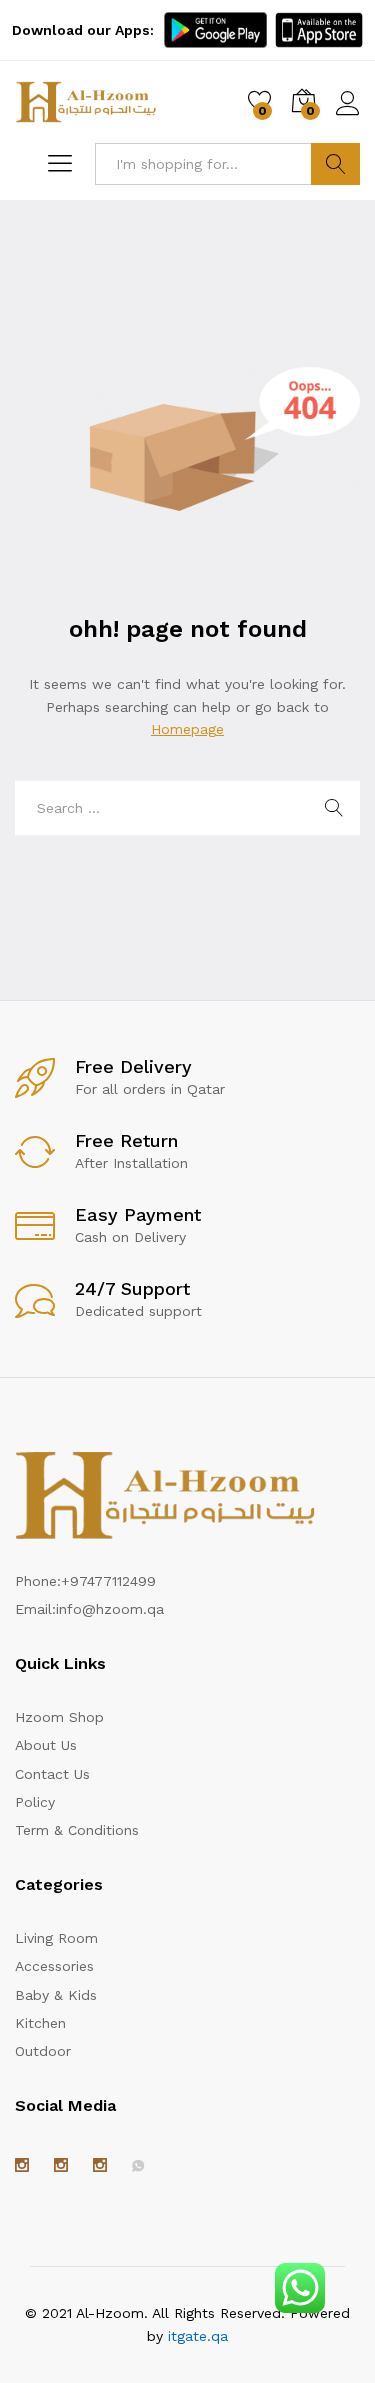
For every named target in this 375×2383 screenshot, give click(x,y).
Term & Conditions (77, 1830)
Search (335, 164)
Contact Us (52, 1774)
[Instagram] (22, 2166)
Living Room (56, 1938)
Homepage (187, 729)
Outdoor (43, 2051)
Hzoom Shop (59, 1717)
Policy (35, 1802)
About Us (46, 1745)
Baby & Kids (56, 1995)
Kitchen (40, 2023)
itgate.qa (198, 2336)
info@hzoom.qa (110, 1609)
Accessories (54, 1966)
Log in (348, 116)
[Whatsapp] (138, 2166)
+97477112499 (108, 1581)
